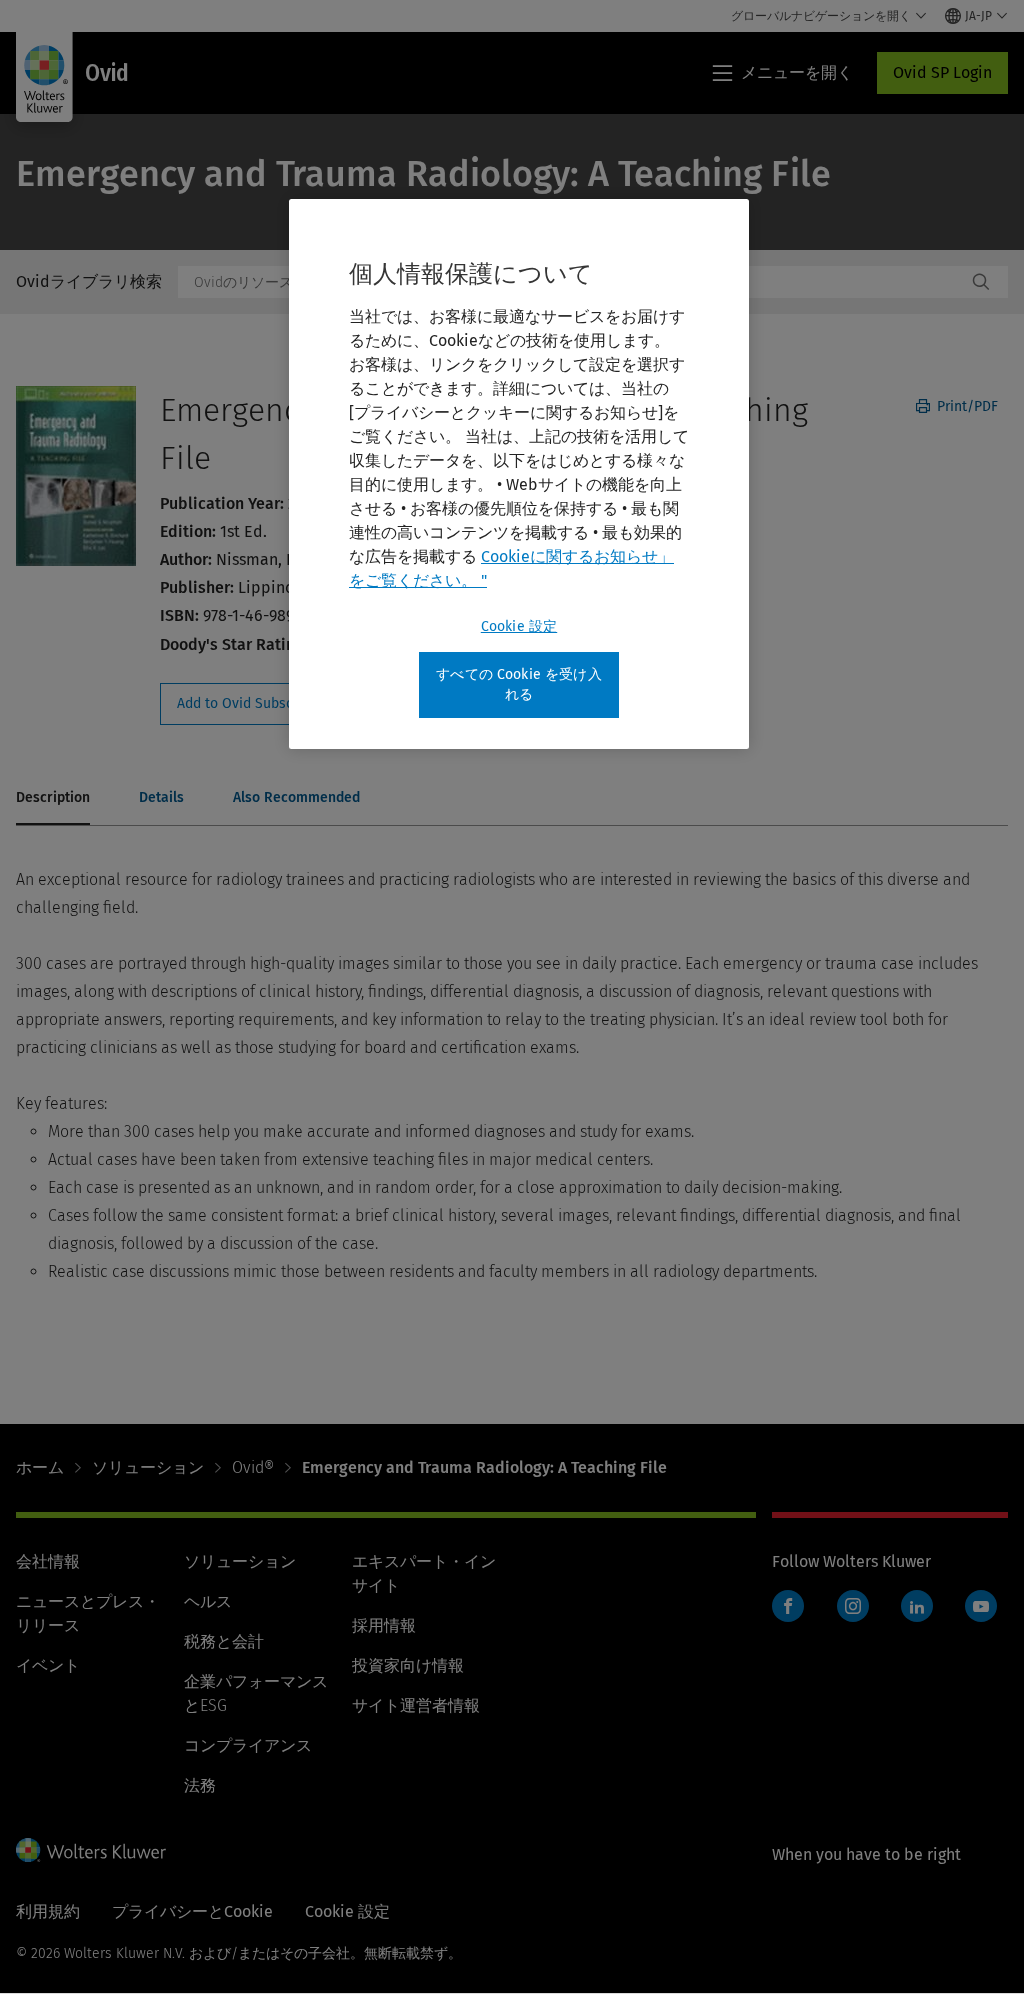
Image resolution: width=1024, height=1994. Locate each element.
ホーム (40, 1467)
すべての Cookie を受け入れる (519, 684)
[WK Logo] (91, 1850)
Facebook (788, 1606)
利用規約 (48, 1911)
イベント (48, 1665)
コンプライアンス (248, 1745)
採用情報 (384, 1625)
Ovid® (253, 1467)
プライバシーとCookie (192, 1911)
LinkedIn (917, 1606)
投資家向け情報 (408, 1665)
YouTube (981, 1606)
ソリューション (148, 1467)
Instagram (853, 1606)
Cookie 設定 (519, 626)
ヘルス (208, 1601)
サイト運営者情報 (416, 1705)
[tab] (53, 799)
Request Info (268, 704)
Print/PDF (965, 406)
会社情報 (48, 1561)
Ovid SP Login (942, 72)
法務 (200, 1785)
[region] (519, 473)
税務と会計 (224, 1641)
